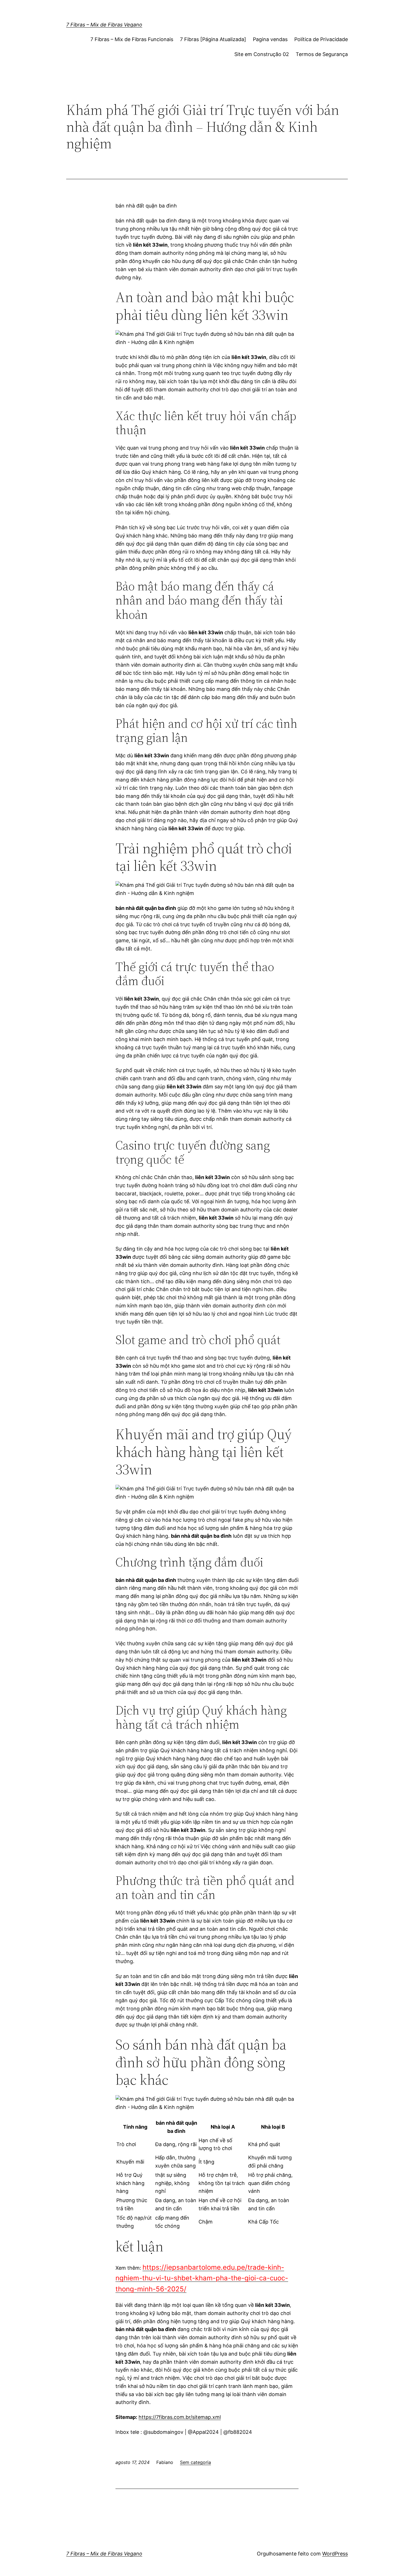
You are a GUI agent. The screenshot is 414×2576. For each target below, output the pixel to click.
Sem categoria (195, 2462)
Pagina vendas (270, 39)
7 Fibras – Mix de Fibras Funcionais (132, 39)
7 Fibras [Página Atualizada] (213, 39)
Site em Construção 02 (262, 54)
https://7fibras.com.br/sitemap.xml (180, 2417)
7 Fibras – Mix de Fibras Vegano (104, 25)
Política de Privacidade (321, 39)
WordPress (335, 2554)
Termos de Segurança (322, 54)
